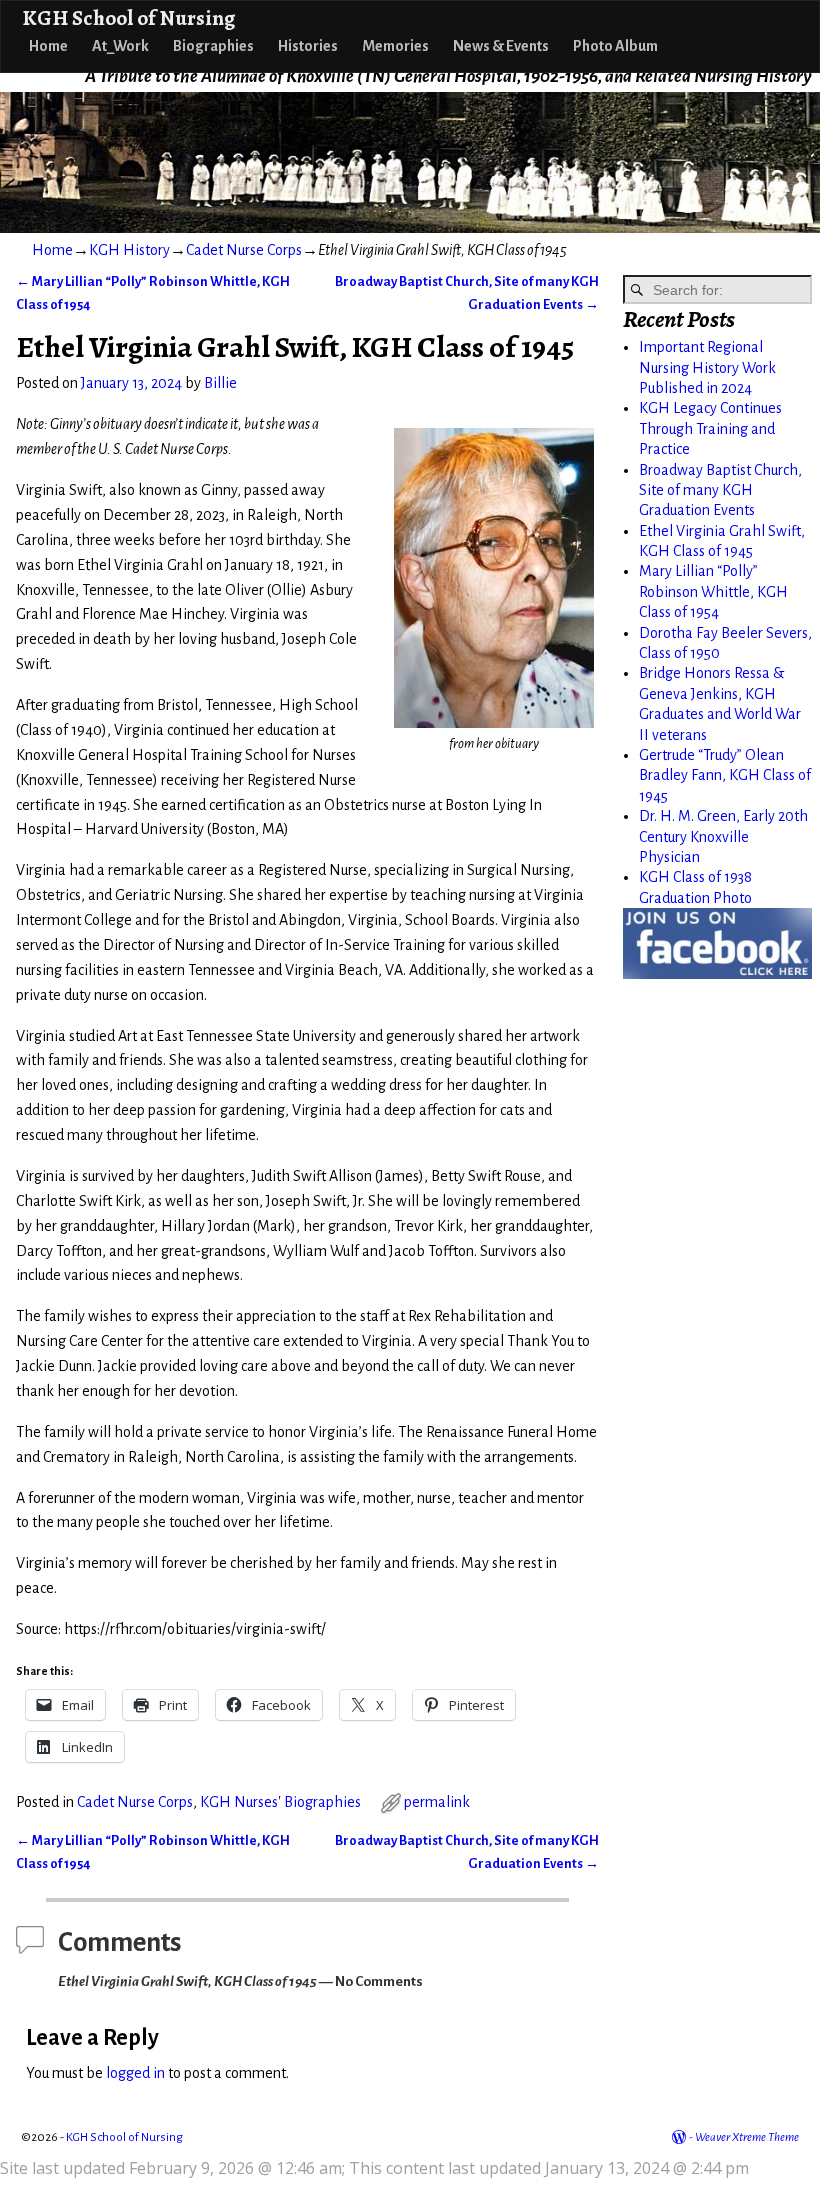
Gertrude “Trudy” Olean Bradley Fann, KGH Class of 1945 (725, 775)
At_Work (120, 46)
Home (48, 46)
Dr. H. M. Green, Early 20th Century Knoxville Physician (723, 836)
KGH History (129, 250)
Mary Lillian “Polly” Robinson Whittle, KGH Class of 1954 (713, 591)
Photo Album (615, 46)
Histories (308, 46)
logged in (135, 2073)
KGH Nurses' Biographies (280, 1802)
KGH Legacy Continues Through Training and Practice (710, 428)
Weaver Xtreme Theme (747, 2137)
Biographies (213, 46)
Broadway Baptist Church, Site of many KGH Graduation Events (720, 490)
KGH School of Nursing (128, 17)
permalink (437, 1802)
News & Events (501, 46)
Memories (395, 46)
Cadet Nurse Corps (244, 250)
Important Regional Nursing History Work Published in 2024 (707, 367)
